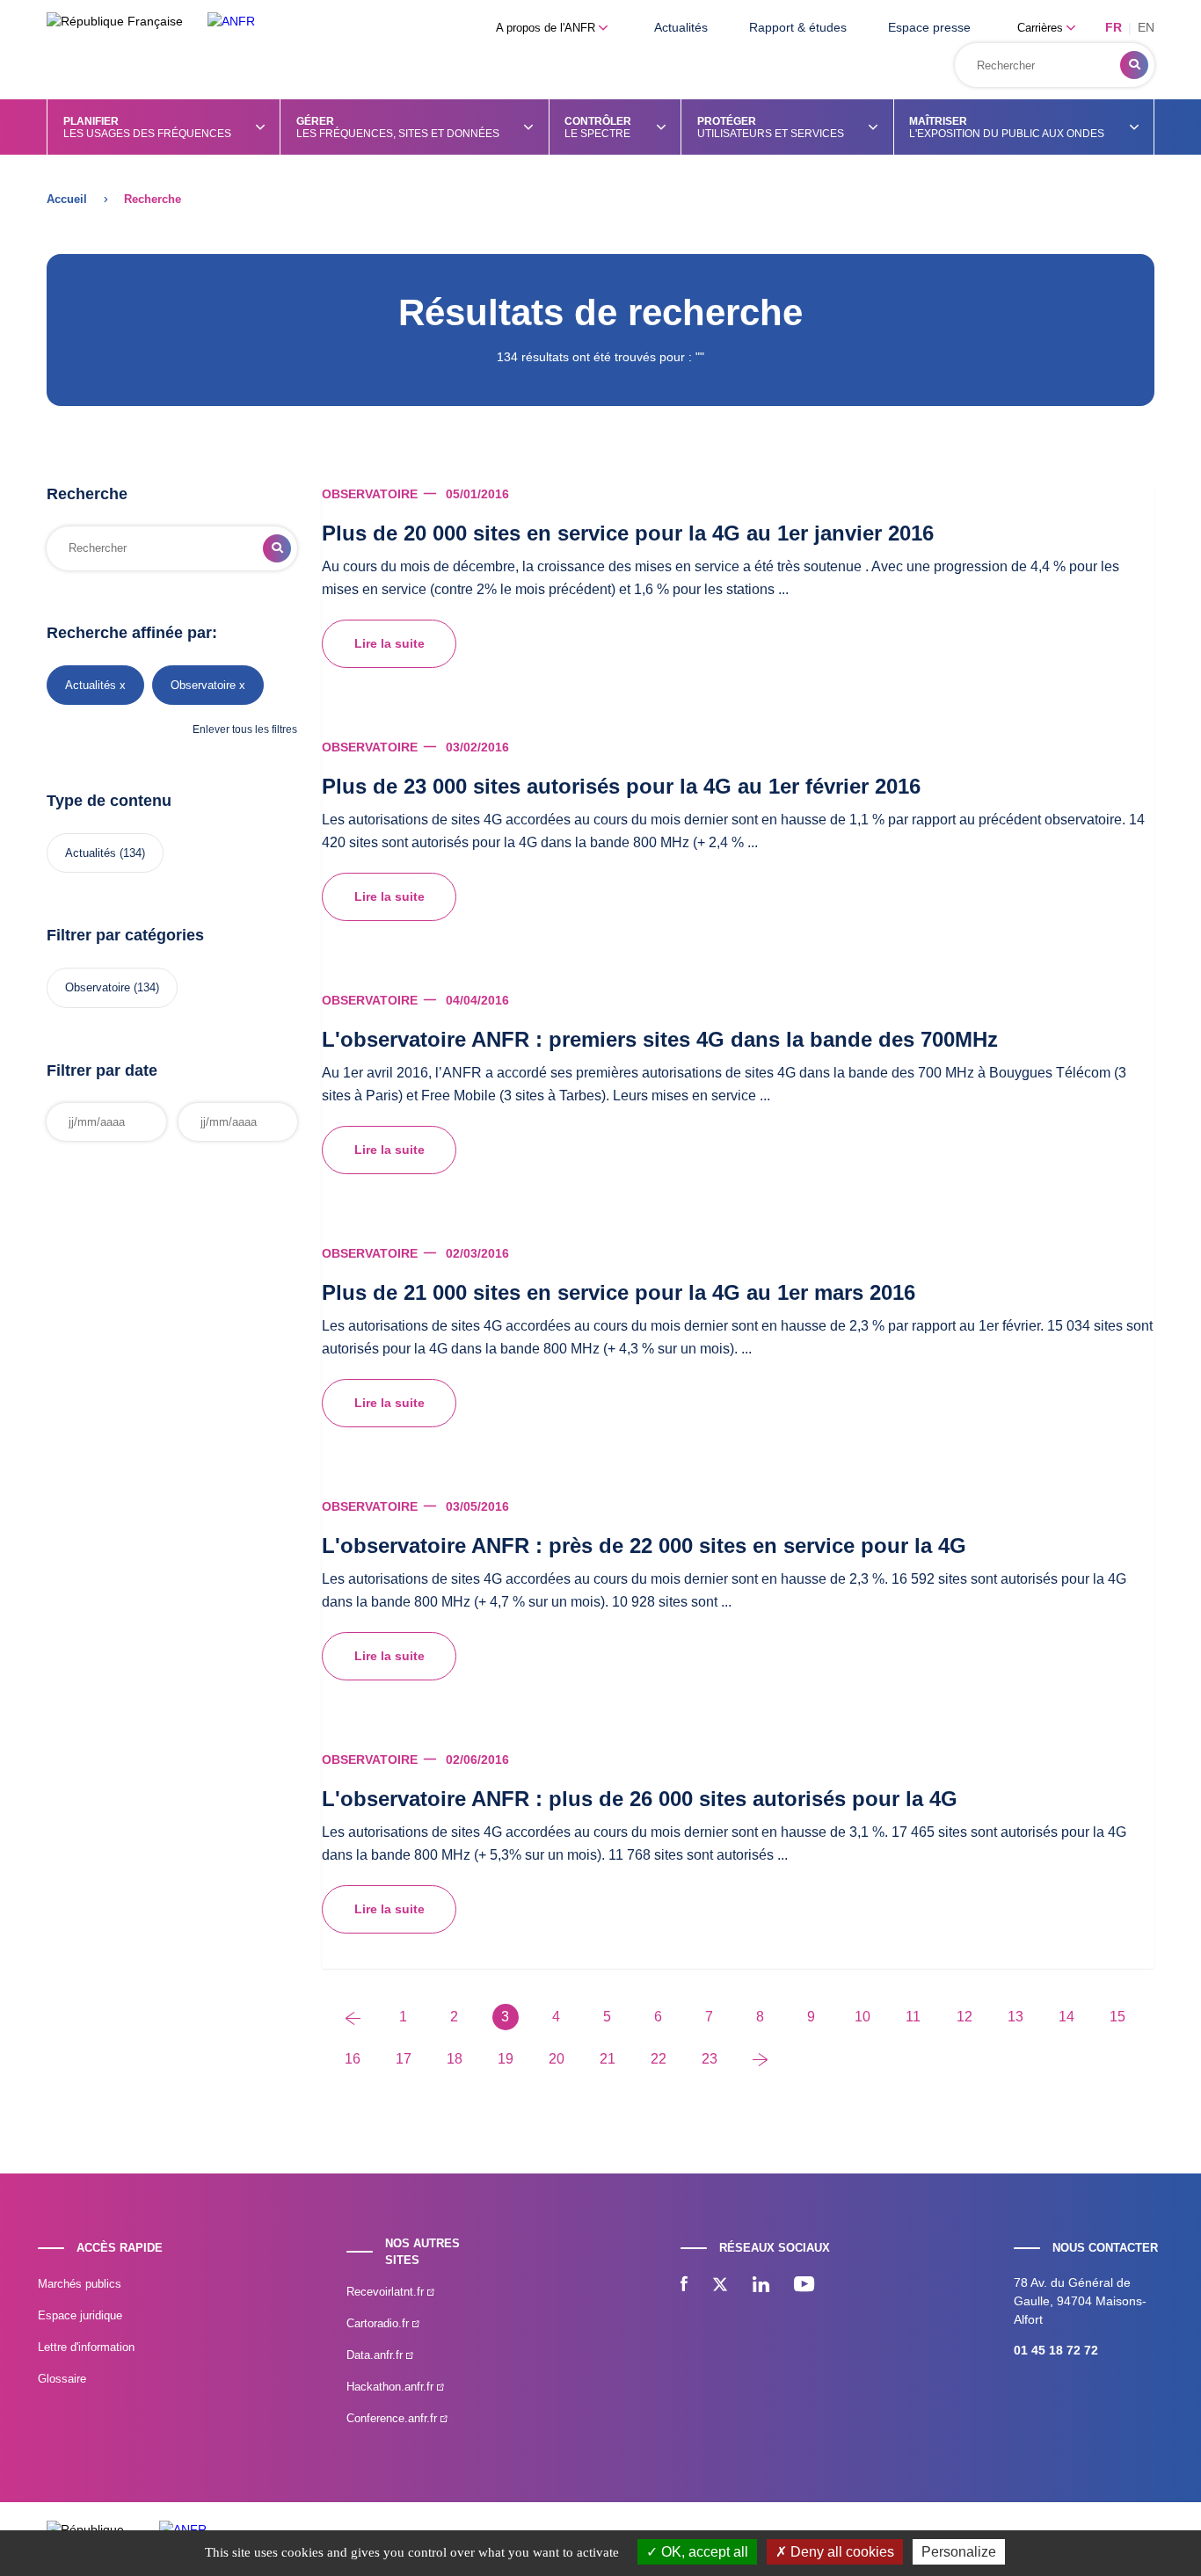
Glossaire (62, 2379)
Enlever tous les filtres (245, 729)
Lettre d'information (86, 2347)
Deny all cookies (841, 2552)
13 (1015, 2017)
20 (557, 2059)
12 (964, 2017)
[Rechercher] (1134, 65)
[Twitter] (720, 2286)
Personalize (959, 2552)
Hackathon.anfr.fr (392, 2387)
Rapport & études (798, 27)
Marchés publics (80, 2284)
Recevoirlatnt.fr (387, 2292)
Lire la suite (389, 643)
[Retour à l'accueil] (231, 22)
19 (506, 2059)
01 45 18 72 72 (1056, 2350)
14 (1066, 2017)
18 (455, 2059)
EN (1146, 27)
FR (1114, 27)
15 (1117, 2017)
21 (608, 2059)
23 (710, 2059)
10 (863, 2017)
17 (404, 2059)
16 (353, 2059)
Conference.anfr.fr (393, 2418)
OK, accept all (703, 2552)
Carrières (1042, 28)
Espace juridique (80, 2315)
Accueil (67, 199)
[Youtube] (804, 2286)
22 (659, 2059)
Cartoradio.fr (379, 2323)
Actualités (681, 27)
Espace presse (929, 27)
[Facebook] (684, 2286)
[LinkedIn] (761, 2286)
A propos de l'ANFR (547, 28)
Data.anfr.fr (376, 2355)
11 (913, 2017)
